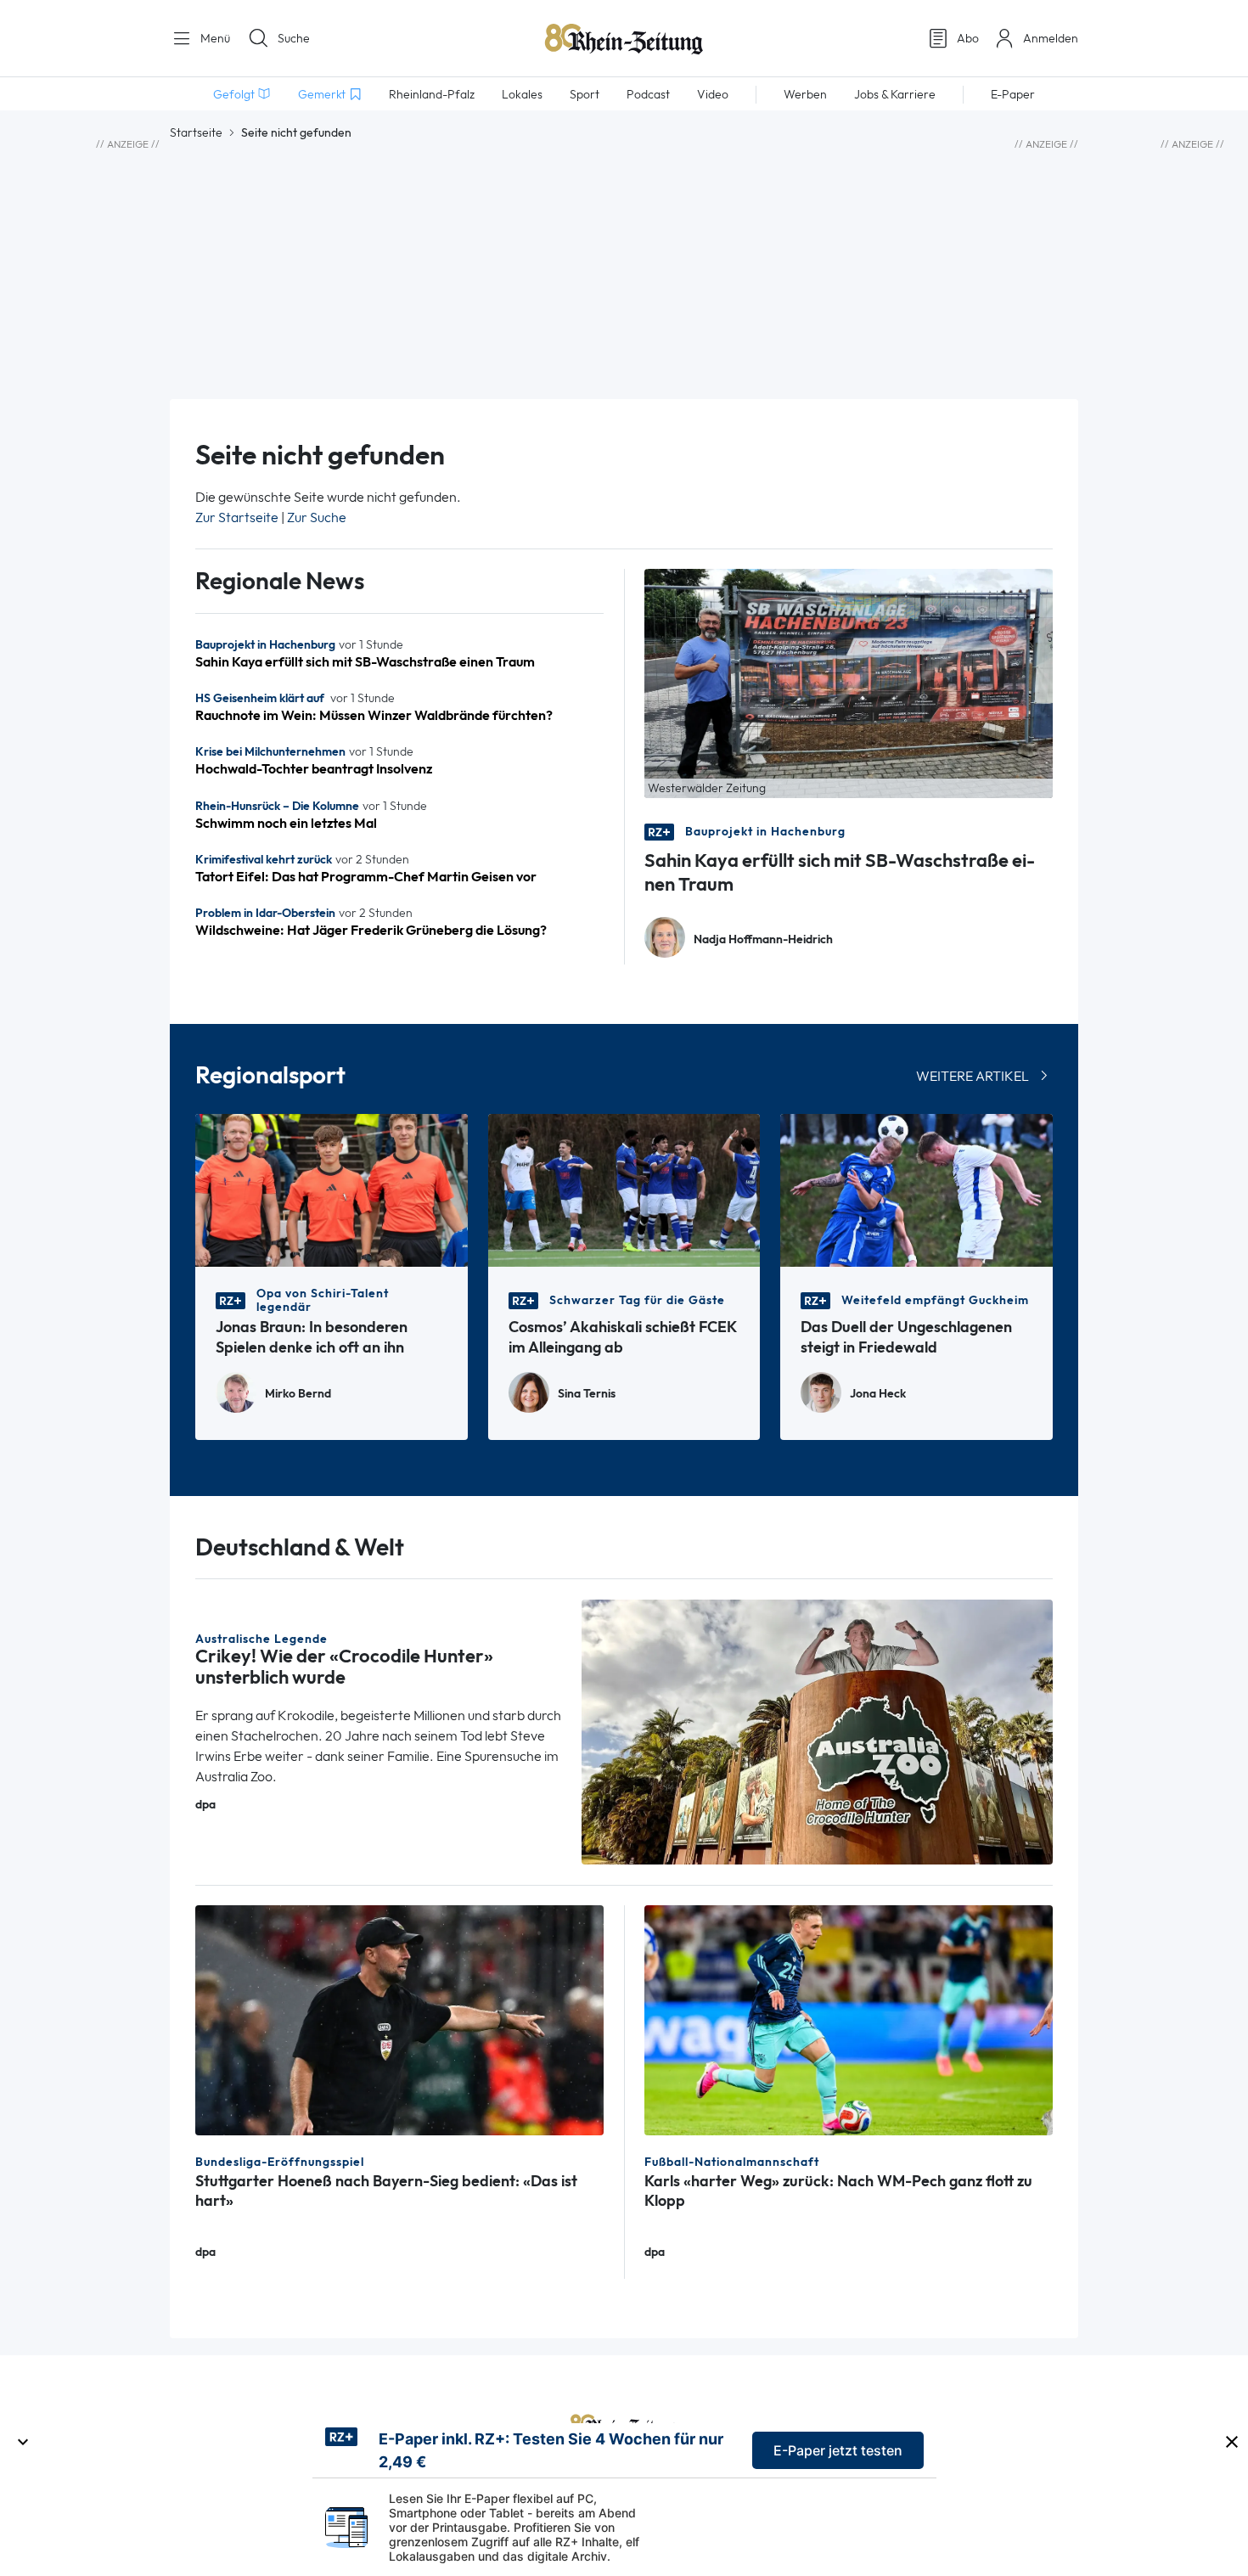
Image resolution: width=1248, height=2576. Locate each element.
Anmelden (1051, 38)
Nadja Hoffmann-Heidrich (763, 939)
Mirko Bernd (298, 1394)
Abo (968, 38)
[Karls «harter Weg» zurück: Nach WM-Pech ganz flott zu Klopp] (849, 2019)
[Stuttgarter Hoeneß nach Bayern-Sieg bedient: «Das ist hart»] (399, 2019)
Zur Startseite (237, 517)
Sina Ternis (587, 1394)
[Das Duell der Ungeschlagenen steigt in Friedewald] (916, 1189)
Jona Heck (878, 1394)
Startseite (196, 132)
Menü (214, 38)
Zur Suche (317, 517)
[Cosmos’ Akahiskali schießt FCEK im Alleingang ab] (624, 1189)
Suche (294, 38)
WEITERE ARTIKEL (973, 1076)
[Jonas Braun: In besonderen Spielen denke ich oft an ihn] (332, 1189)
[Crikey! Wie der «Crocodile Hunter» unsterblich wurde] (818, 1731)
